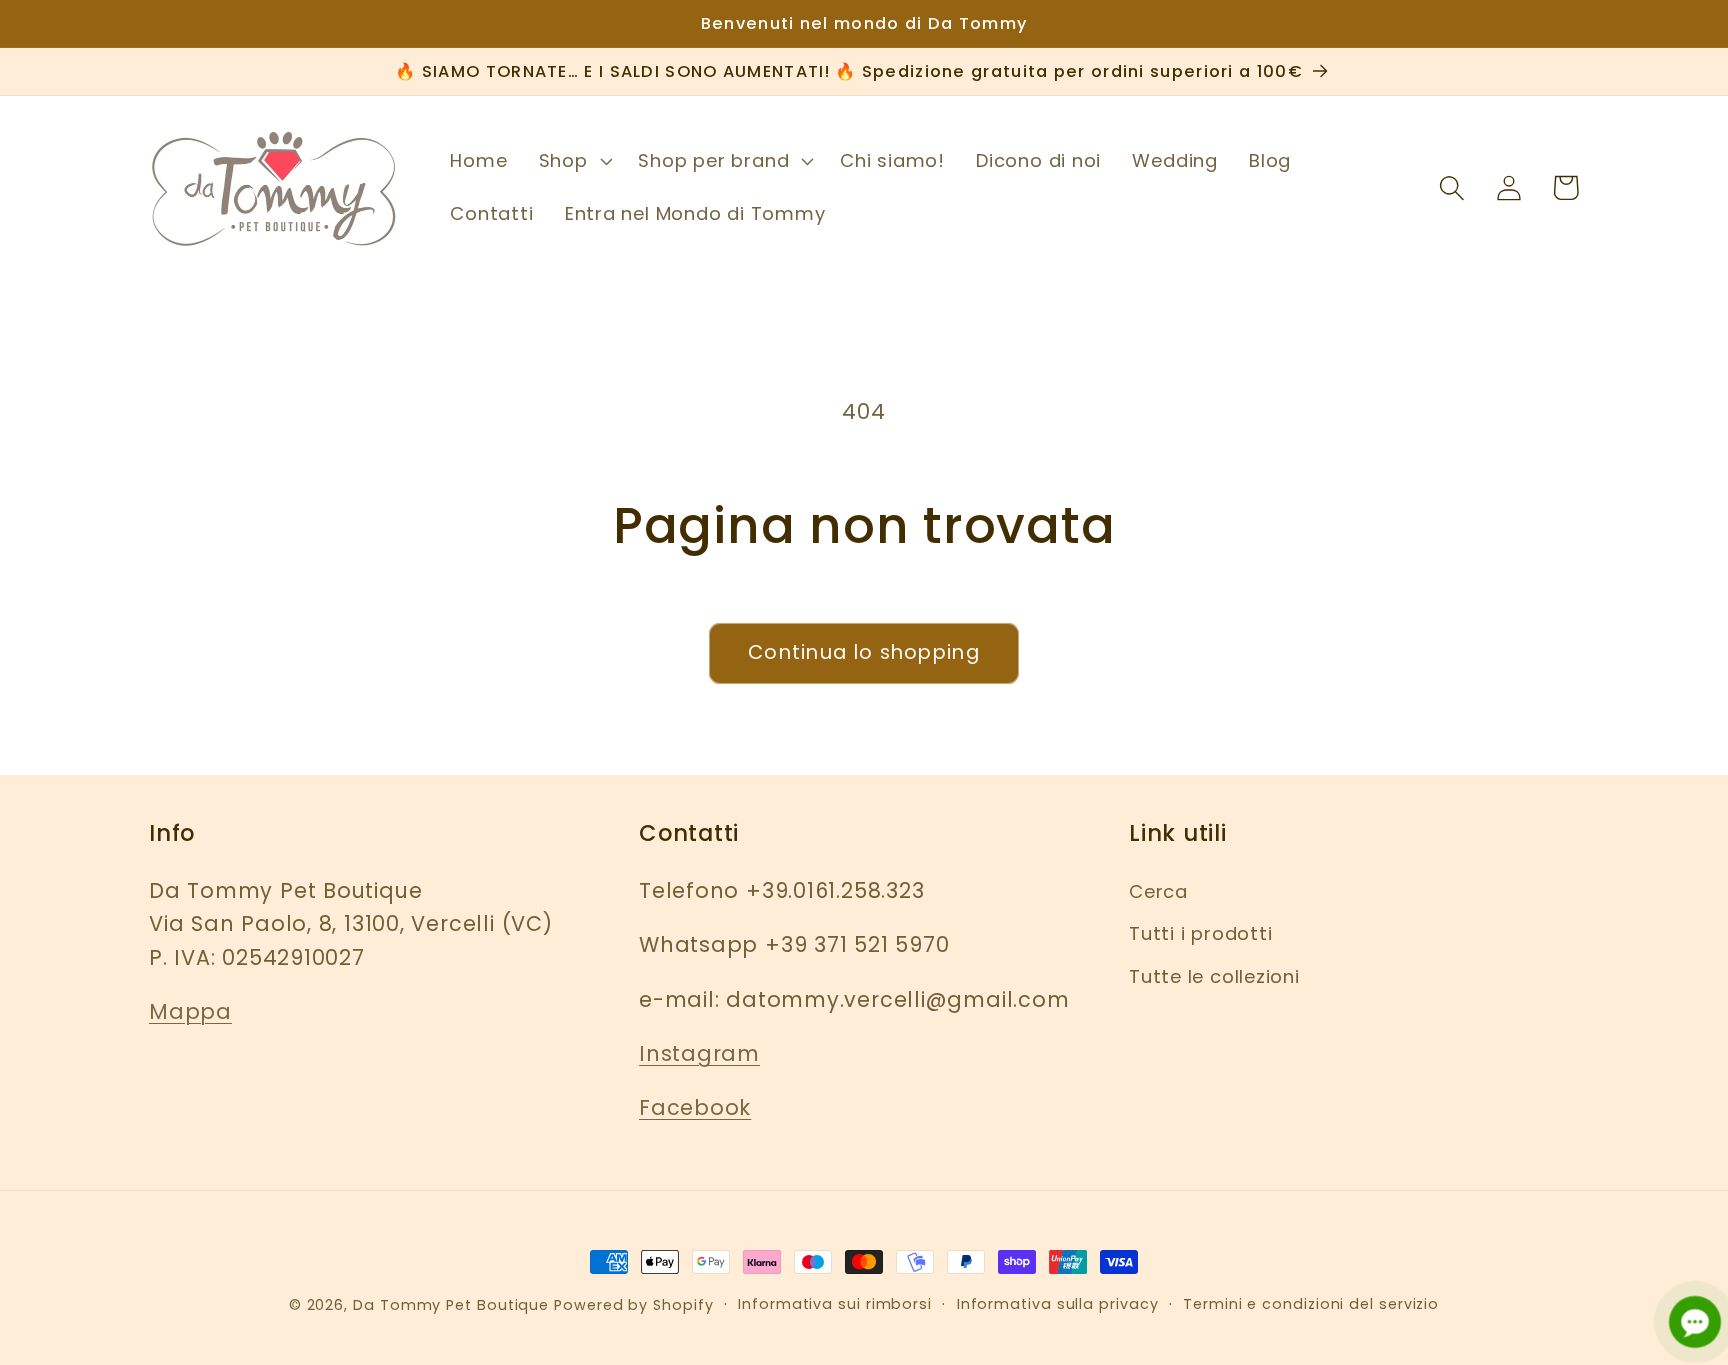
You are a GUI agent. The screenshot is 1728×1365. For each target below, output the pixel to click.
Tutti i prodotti (1200, 933)
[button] (573, 161)
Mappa (190, 1011)
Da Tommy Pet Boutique (451, 1305)
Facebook (695, 1107)
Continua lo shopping (864, 652)
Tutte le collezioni (1214, 976)
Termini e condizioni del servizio (1311, 1304)
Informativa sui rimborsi (835, 1304)
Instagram (699, 1053)
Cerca (1158, 891)
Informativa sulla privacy (1058, 1304)
